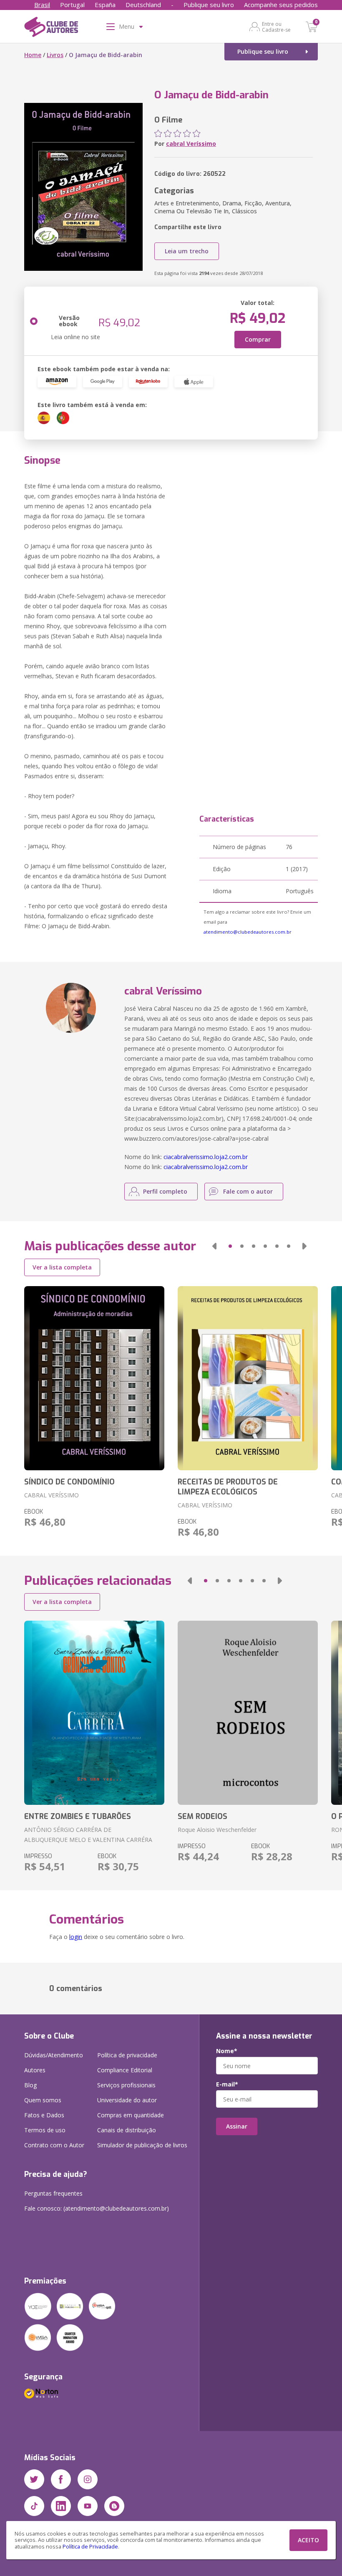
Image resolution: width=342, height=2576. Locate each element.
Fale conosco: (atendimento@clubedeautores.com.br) (97, 2208)
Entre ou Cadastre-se (276, 27)
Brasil (42, 5)
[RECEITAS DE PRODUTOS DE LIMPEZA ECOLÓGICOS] (248, 1378)
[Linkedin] (61, 2506)
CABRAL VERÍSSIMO (52, 1495)
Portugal (72, 5)
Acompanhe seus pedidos (281, 5)
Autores (35, 2070)
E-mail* (227, 2084)
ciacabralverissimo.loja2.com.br (206, 1157)
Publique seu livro (209, 5)
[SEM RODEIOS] (248, 1713)
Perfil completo (165, 1191)
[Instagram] (88, 2479)
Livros (55, 55)
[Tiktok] (34, 2506)
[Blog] (114, 2506)
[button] (214, 1246)
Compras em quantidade (131, 2115)
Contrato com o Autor (54, 2145)
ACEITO (308, 2540)
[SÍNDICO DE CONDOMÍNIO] (94, 1378)
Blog (30, 2085)
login (76, 1937)
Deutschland (143, 5)
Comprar (258, 339)
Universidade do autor (127, 2100)
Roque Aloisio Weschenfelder (217, 1830)
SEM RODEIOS (202, 1816)
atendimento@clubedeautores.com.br (248, 932)
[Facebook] (61, 2479)
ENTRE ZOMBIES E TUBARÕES (78, 1816)
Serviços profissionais (126, 2085)
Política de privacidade (127, 2055)
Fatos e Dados (44, 2115)
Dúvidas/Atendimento (54, 2055)
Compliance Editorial (125, 2070)
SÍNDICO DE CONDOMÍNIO (69, 1482)
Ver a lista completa (62, 1267)
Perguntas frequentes (53, 2193)
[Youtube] (88, 2506)
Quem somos (43, 2100)
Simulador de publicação (142, 2145)
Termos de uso (45, 2130)
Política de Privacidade (90, 2547)
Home (33, 55)
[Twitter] (34, 2479)
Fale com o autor (248, 1191)
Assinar (237, 2126)
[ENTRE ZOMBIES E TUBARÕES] (94, 1713)
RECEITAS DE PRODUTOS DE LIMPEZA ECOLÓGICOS (228, 1487)
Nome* (227, 2051)
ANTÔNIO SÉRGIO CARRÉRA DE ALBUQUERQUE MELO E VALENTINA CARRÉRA (88, 1835)
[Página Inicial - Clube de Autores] (51, 28)
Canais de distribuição (127, 2130)
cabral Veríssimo (191, 144)
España (105, 5)
